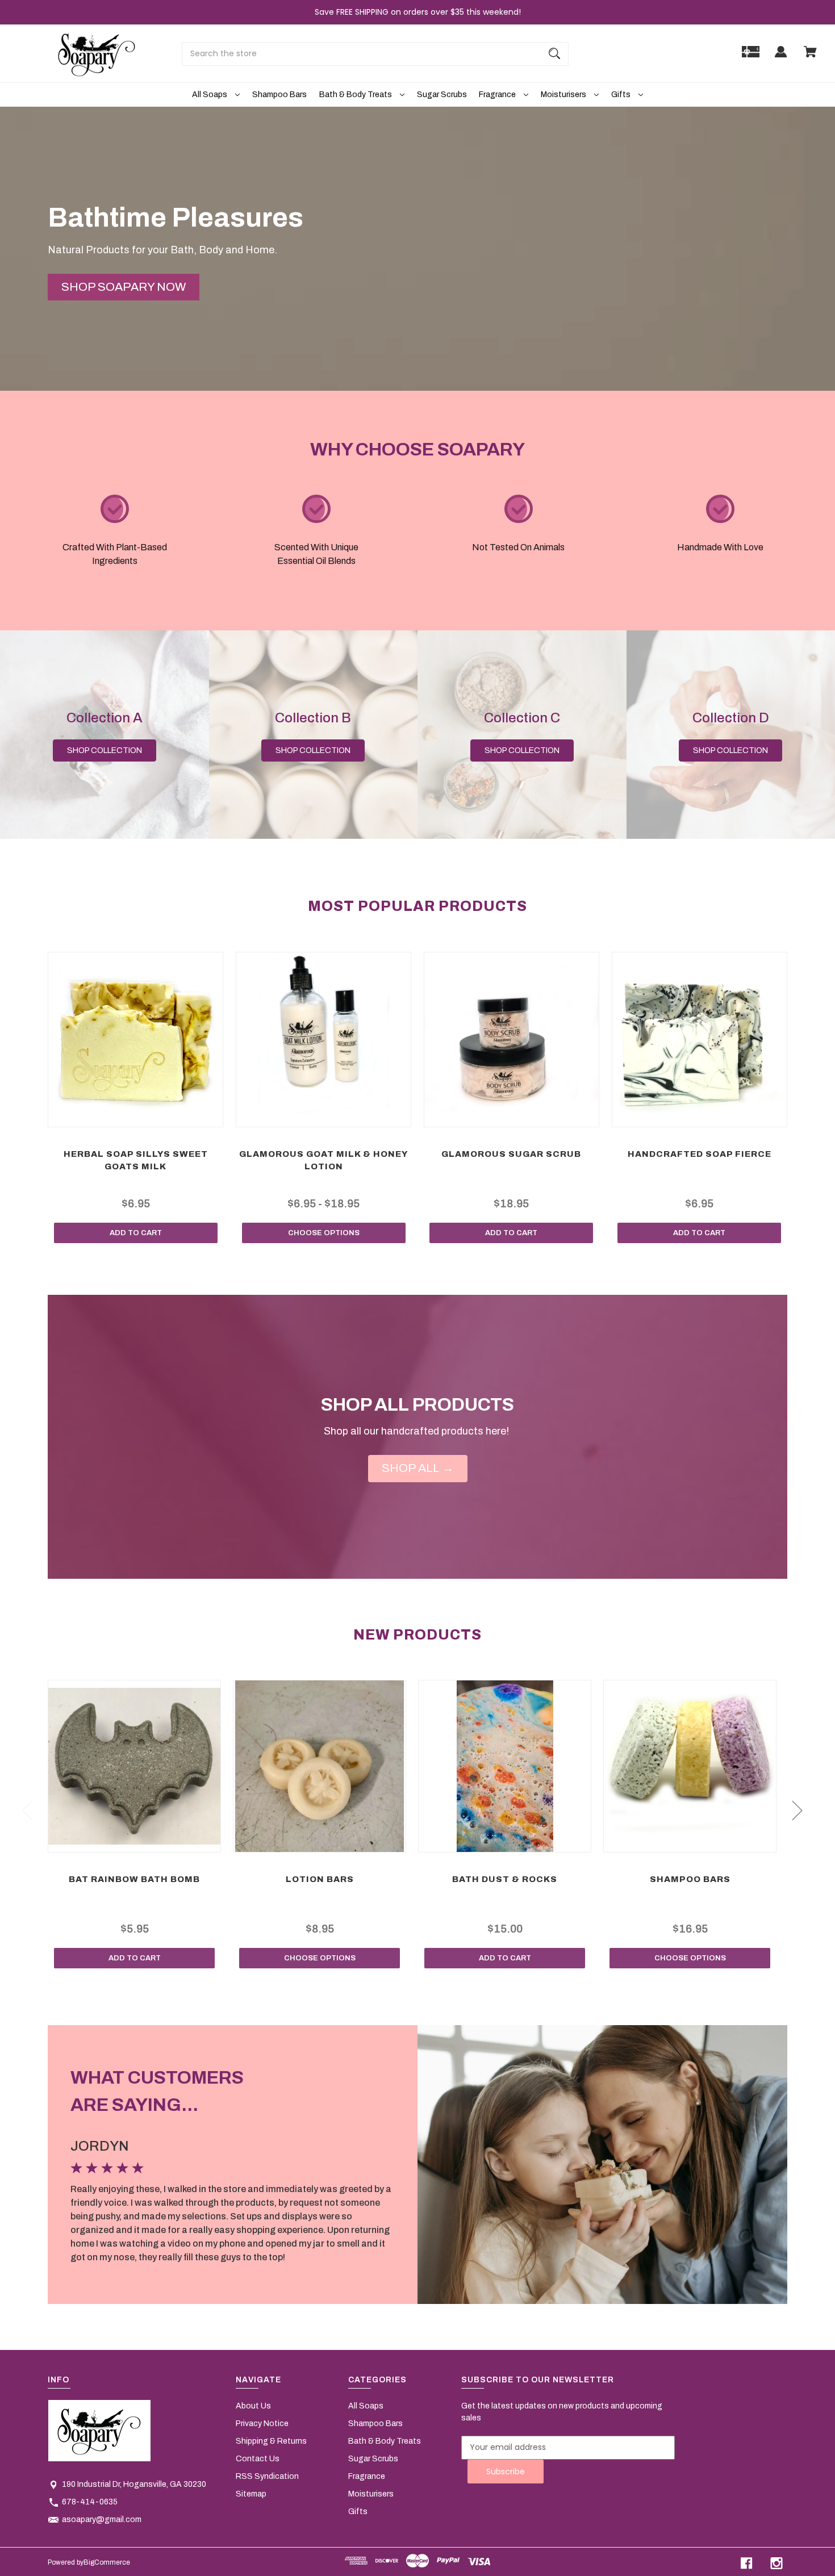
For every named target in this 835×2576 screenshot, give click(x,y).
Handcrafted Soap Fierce (700, 1154)
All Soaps (210, 95)
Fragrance (498, 95)
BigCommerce (107, 2562)
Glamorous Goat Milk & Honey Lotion (324, 1161)
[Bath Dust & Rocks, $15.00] (504, 1766)
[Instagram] (776, 2563)
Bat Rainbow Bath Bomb (134, 1879)
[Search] (554, 54)
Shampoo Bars (279, 95)
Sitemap (251, 2494)
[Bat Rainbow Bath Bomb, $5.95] (134, 1766)
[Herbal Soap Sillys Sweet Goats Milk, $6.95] (135, 1040)
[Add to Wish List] (151, 1116)
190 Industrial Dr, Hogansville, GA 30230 (134, 2484)
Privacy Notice (262, 2424)
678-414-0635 (90, 2502)
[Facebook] (746, 2563)
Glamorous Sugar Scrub (511, 1154)
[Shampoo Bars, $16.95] (690, 1766)
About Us (253, 2406)
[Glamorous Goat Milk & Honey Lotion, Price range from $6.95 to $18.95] (323, 1040)
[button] (124, 287)
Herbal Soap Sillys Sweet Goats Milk (136, 1161)
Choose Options (324, 1233)
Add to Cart (136, 1233)
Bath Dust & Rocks (505, 1879)
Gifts (622, 95)
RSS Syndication (267, 2476)
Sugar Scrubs (442, 95)
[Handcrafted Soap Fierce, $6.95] (700, 1040)
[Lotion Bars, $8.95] (319, 1766)
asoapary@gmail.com (102, 2519)
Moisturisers (564, 95)
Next (797, 1810)
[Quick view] (121, 1116)
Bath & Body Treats (356, 95)
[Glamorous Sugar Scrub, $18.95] (512, 1040)
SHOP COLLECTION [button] (105, 750)
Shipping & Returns (271, 2441)
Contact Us (258, 2459)
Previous (27, 1810)
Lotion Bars (320, 1879)
